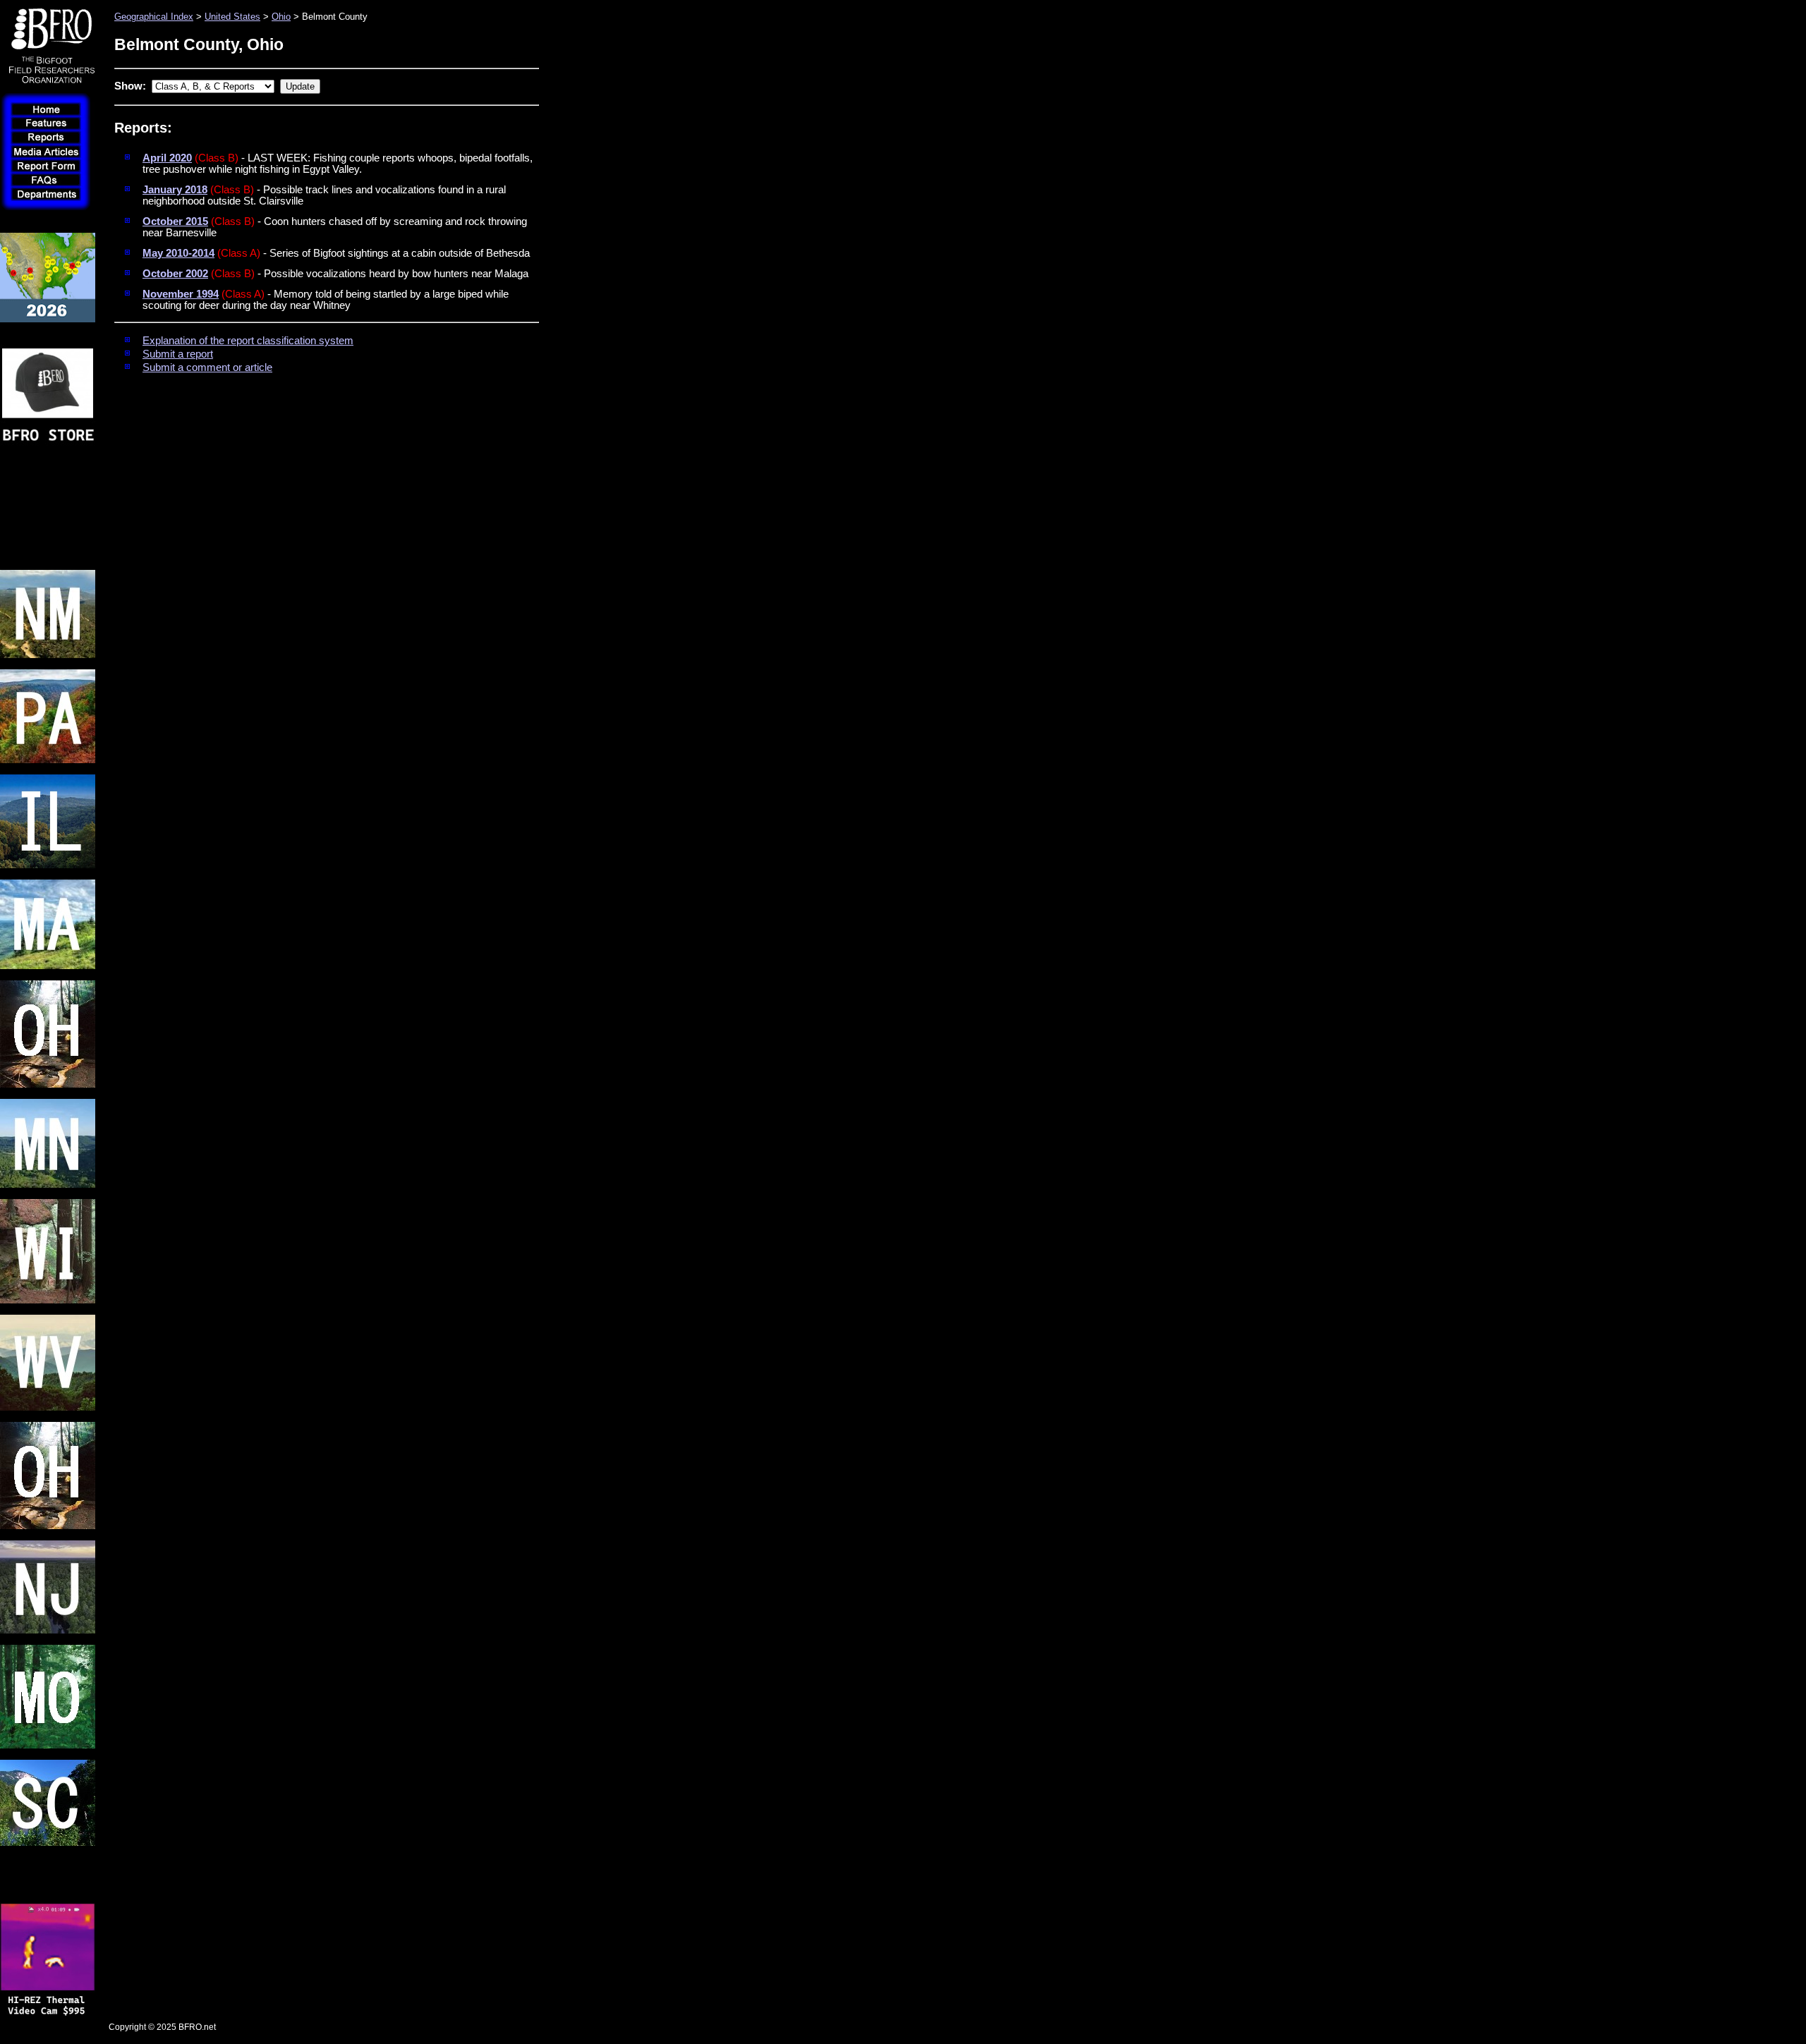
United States (232, 17)
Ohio (281, 17)
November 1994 (181, 294)
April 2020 (167, 158)
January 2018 (175, 190)
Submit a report (178, 354)
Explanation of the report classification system (248, 341)
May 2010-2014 (178, 253)
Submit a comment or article (207, 367)
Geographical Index (154, 17)
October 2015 (175, 221)
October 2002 (175, 274)
